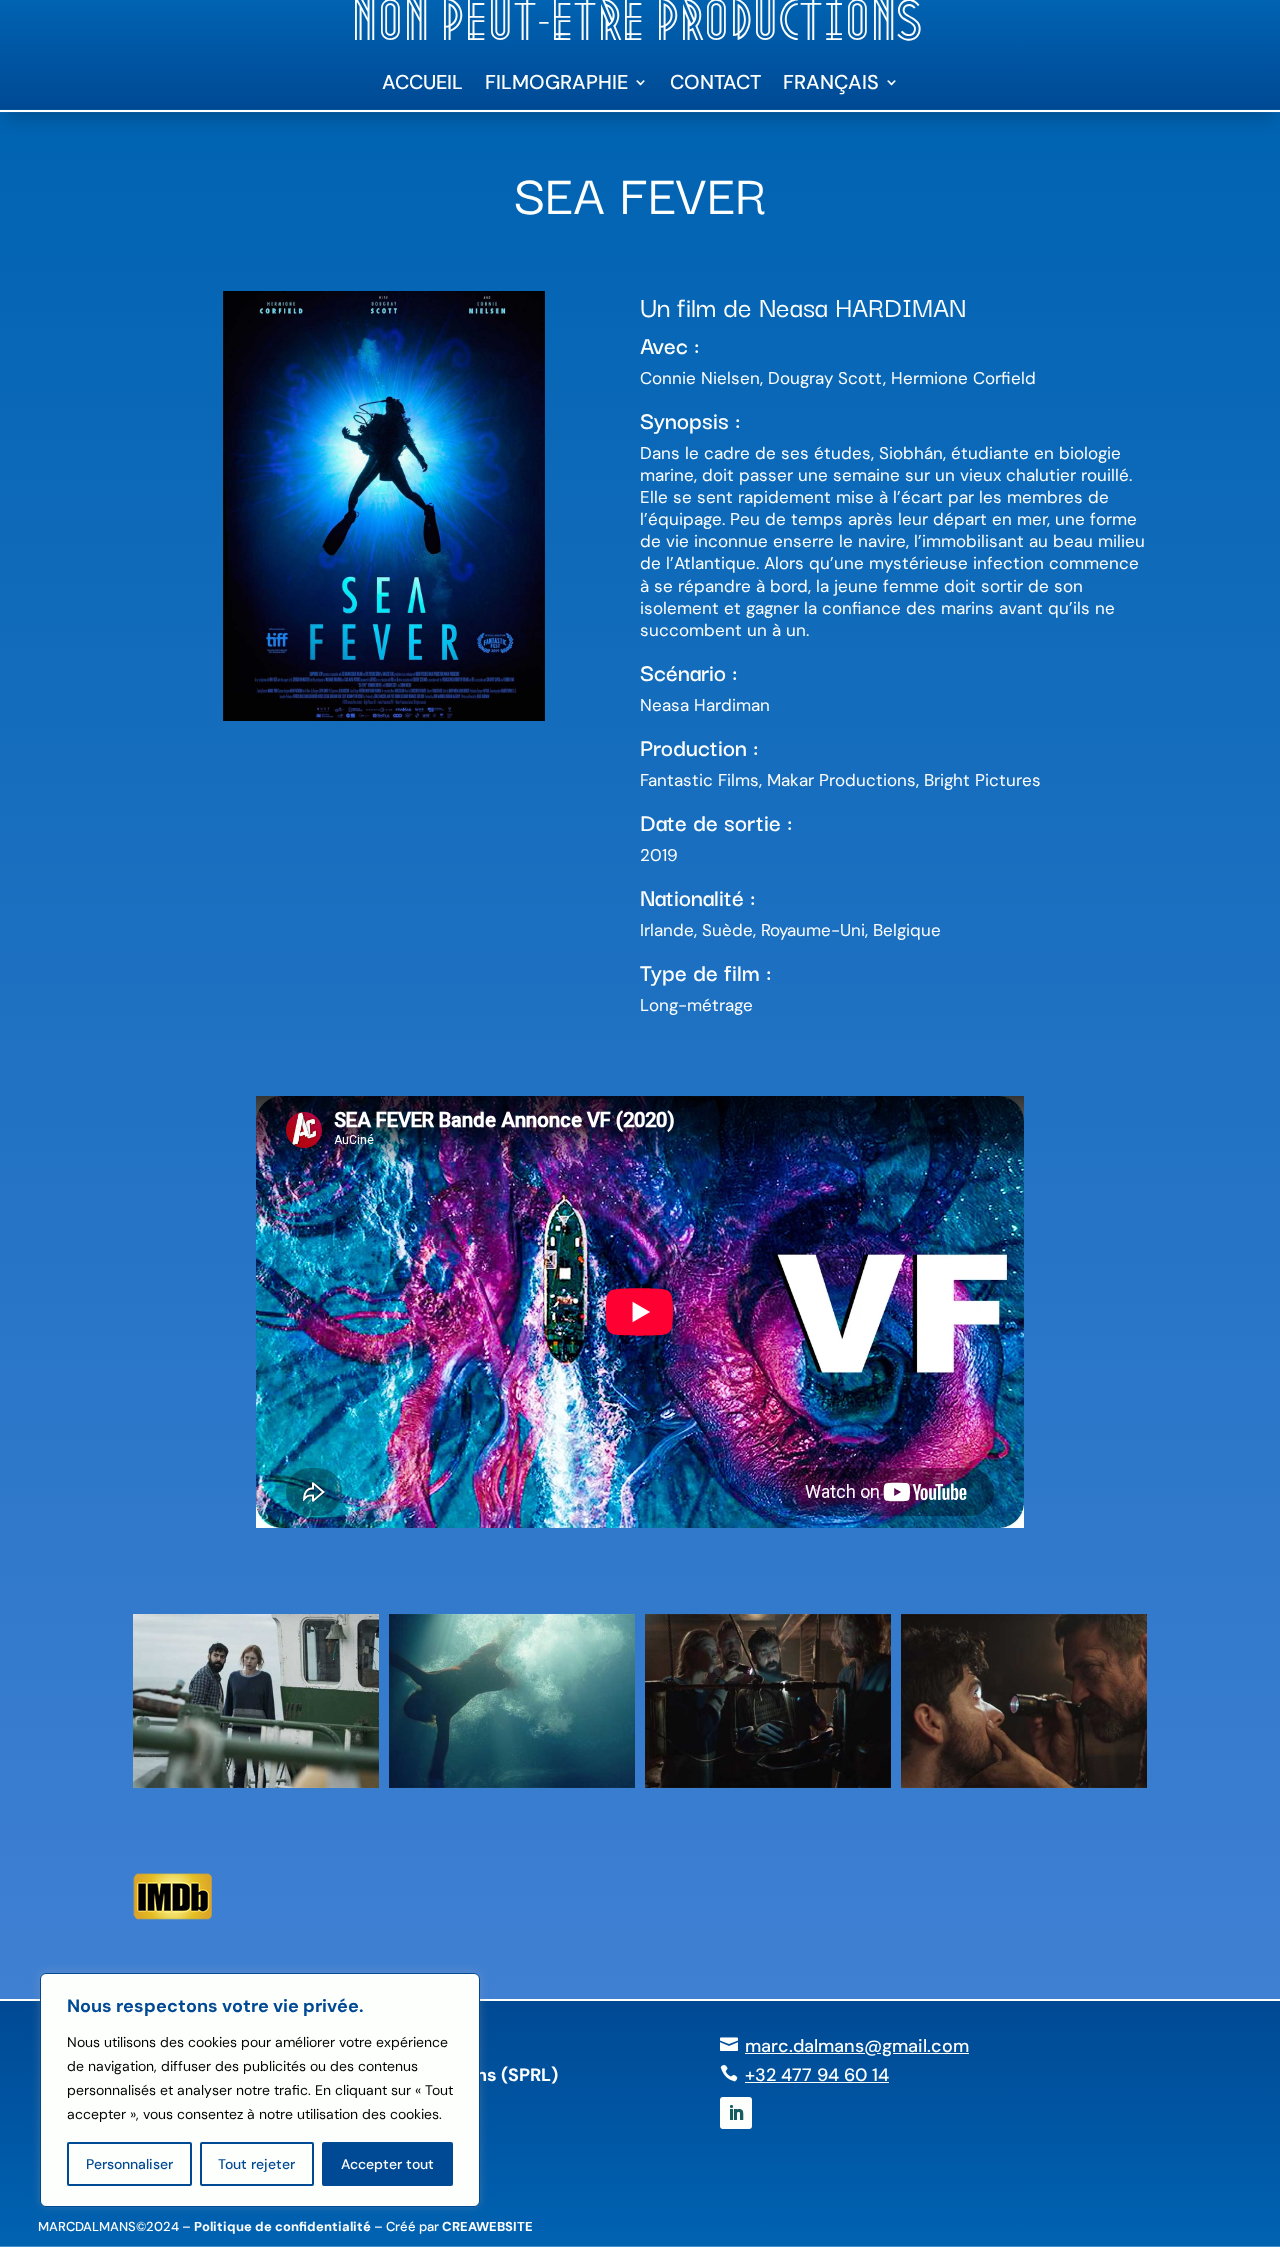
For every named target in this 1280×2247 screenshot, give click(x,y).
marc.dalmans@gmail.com (857, 2046)
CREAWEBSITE (487, 2226)
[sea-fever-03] (768, 1788)
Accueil (422, 85)
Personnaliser (129, 2164)
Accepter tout (387, 2164)
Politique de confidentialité (282, 2226)
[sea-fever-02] (512, 1788)
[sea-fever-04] (1024, 1788)
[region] (260, 2090)
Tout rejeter (256, 2164)
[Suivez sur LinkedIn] (736, 2113)
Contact (715, 85)
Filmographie (556, 85)
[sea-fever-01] (256, 1788)
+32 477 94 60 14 (817, 2075)
